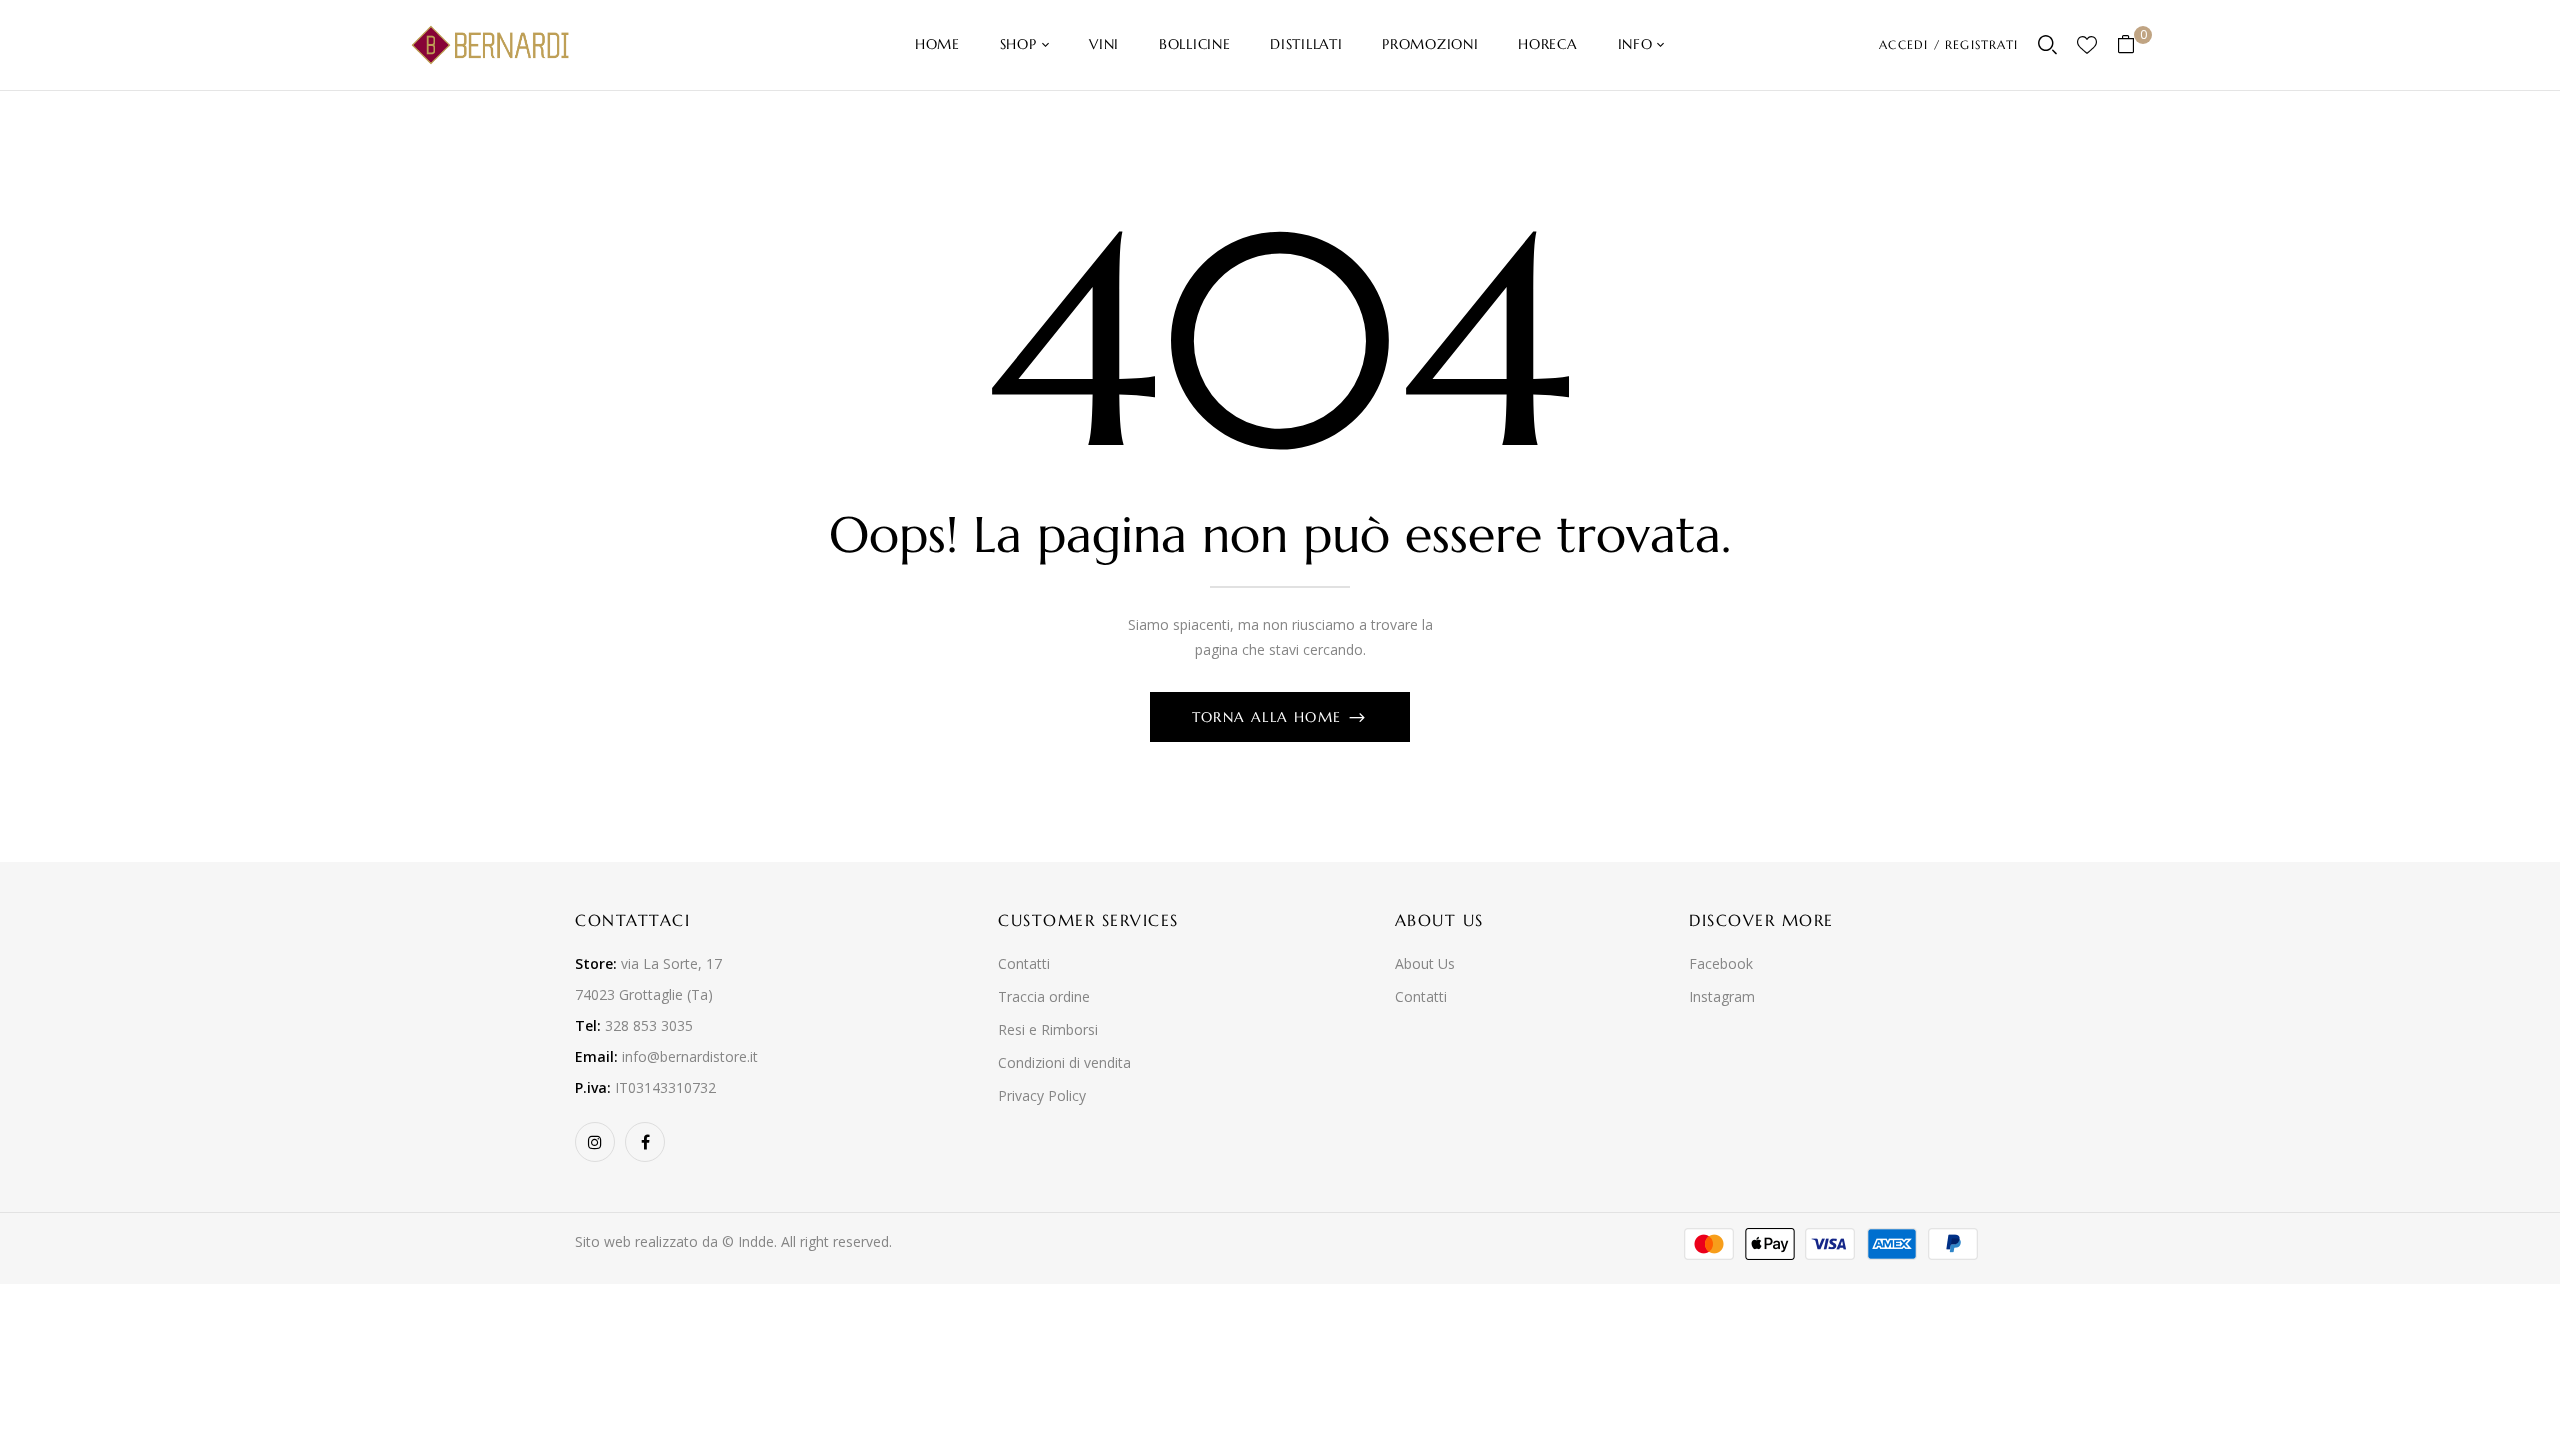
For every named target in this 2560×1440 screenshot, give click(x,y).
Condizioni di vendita (1064, 1062)
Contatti (1024, 963)
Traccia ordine (1044, 996)
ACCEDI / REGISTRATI (1948, 44)
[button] (2133, 45)
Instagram (1722, 996)
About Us (1425, 963)
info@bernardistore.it (690, 1056)
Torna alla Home (1269, 717)
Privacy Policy (1042, 1095)
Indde (756, 1241)
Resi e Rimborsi (1048, 1029)
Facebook (1721, 963)
